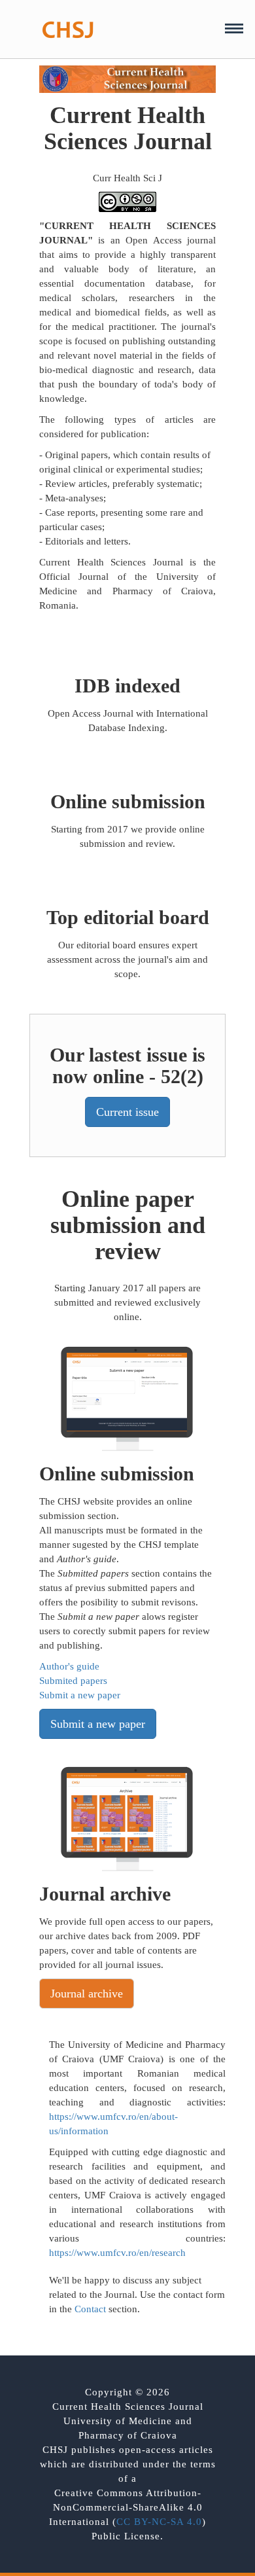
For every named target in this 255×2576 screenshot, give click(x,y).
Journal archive (87, 1994)
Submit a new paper (80, 1695)
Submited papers (73, 1681)
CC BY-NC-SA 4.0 (159, 2522)
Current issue (127, 1112)
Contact (90, 2309)
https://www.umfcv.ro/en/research (117, 2253)
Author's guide (69, 1666)
